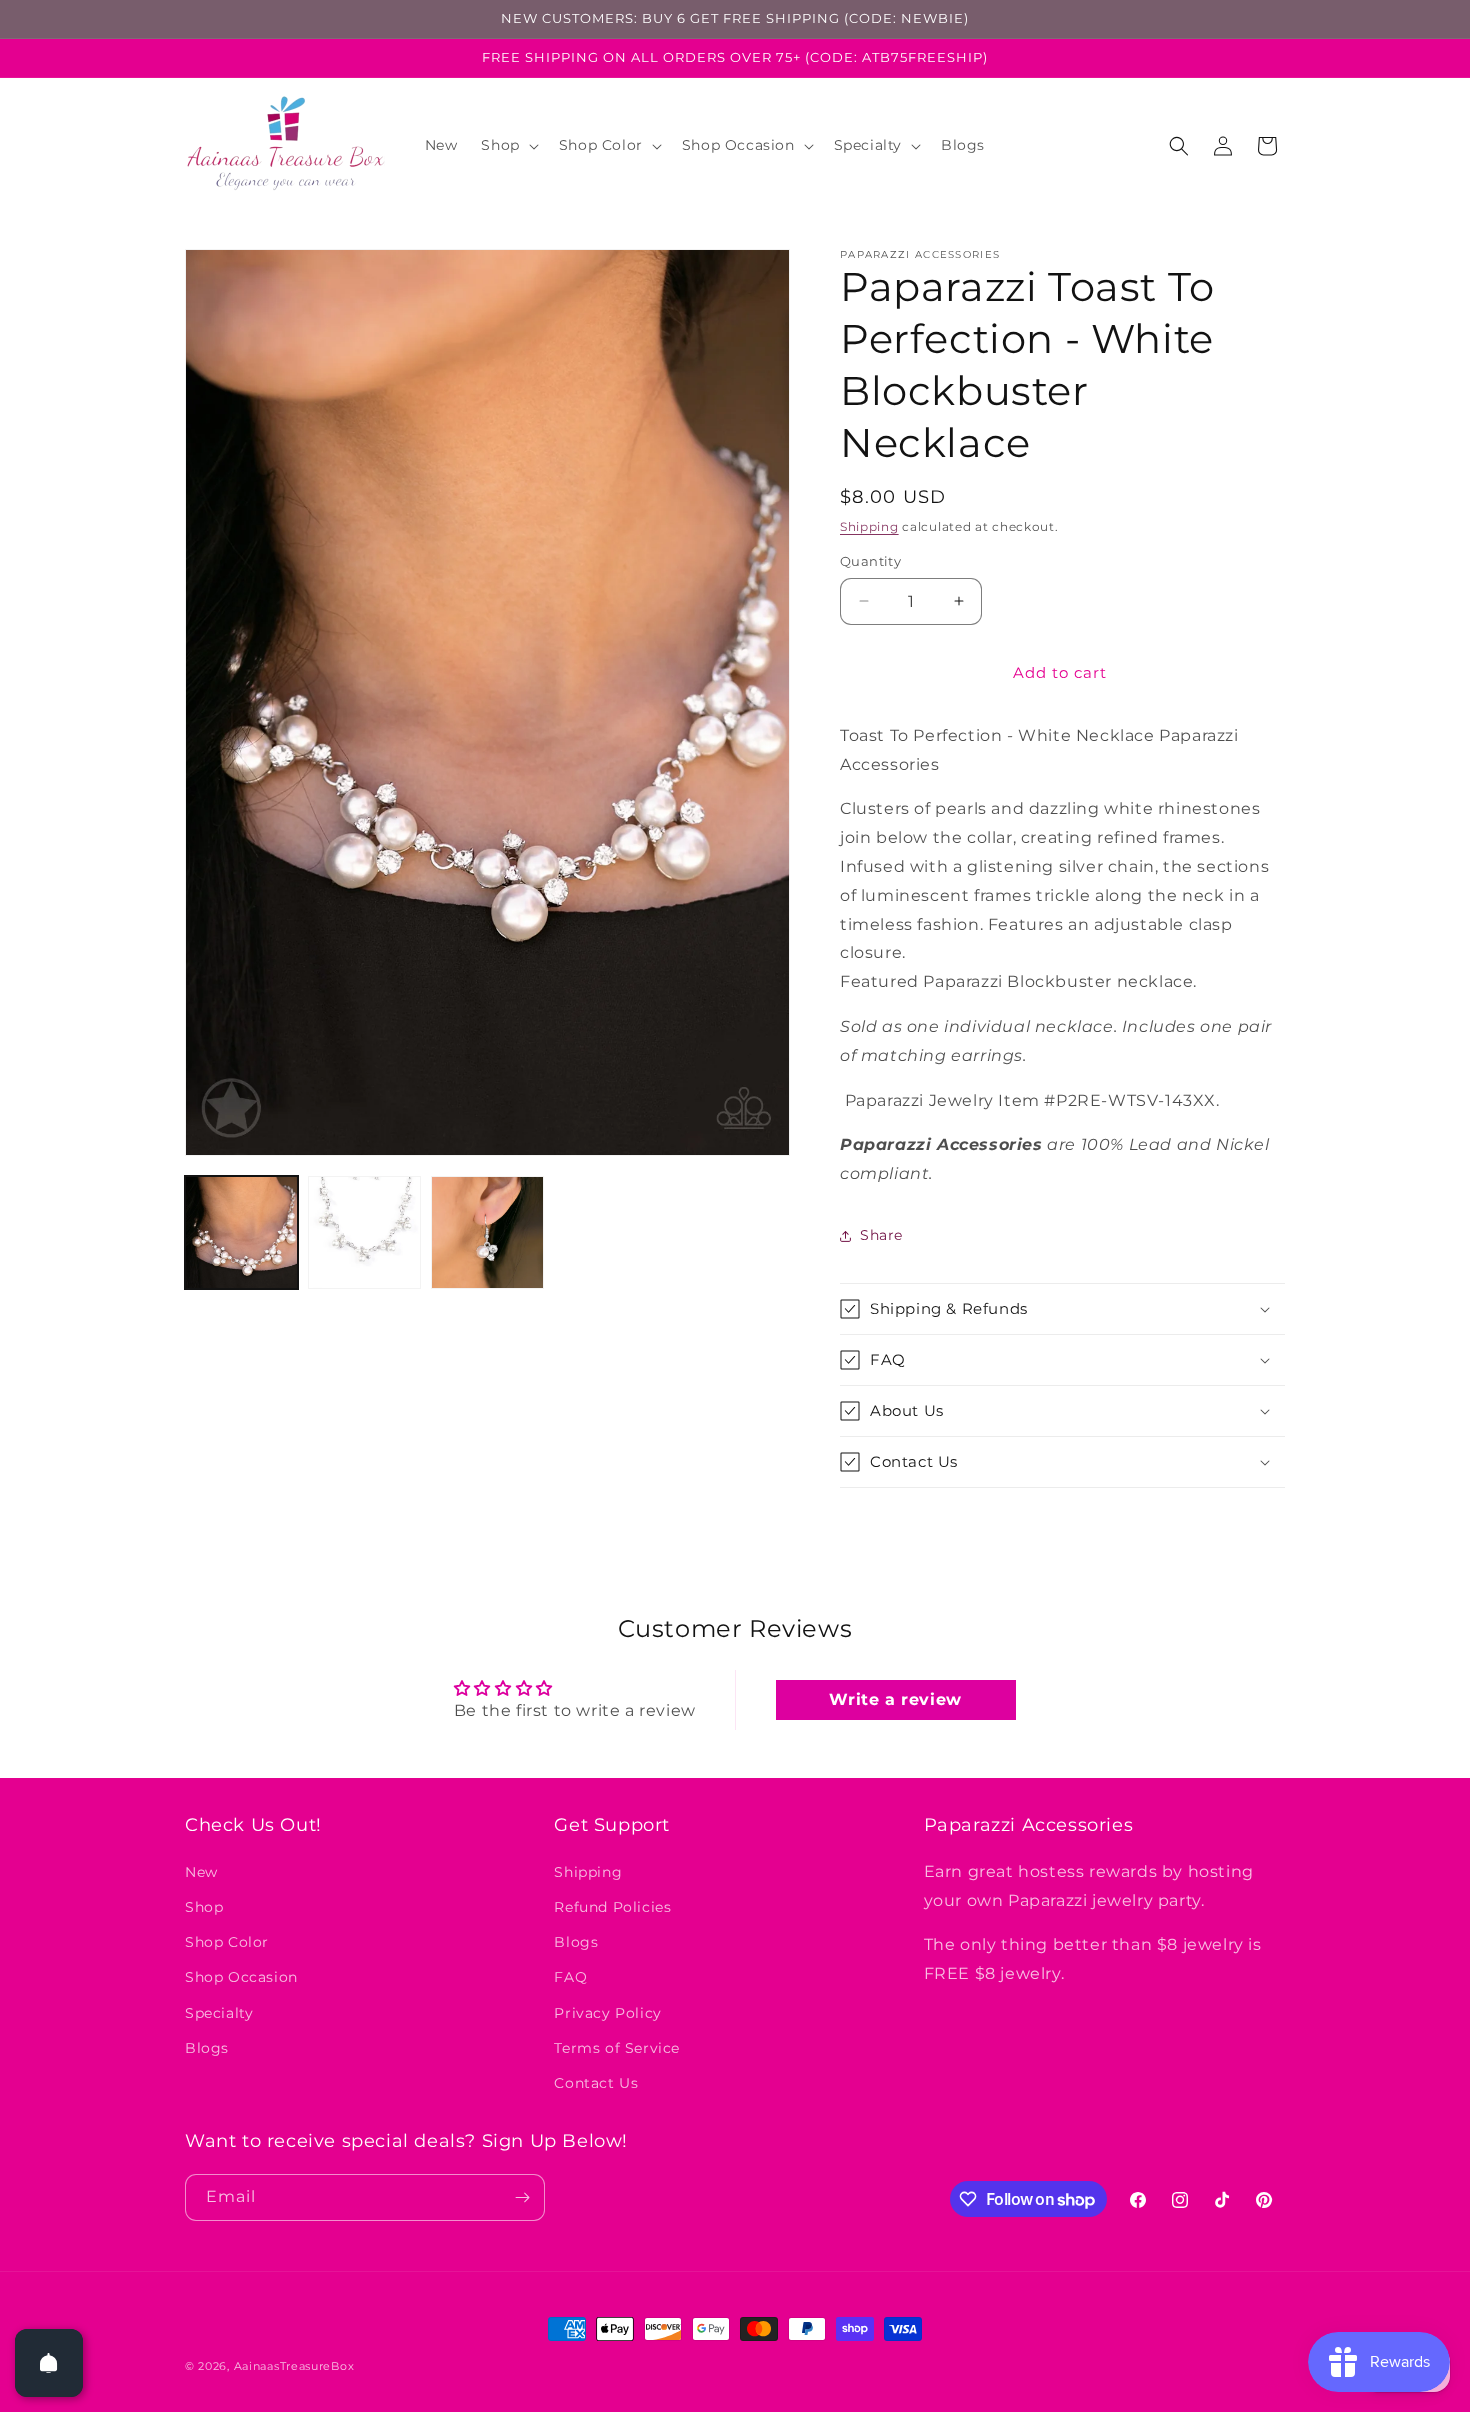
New (201, 1871)
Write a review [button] (895, 1699)
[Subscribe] (522, 2197)
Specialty (219, 2012)
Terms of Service (617, 2047)
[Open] (49, 2363)
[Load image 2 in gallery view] (364, 1232)
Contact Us (596, 2082)
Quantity (870, 561)
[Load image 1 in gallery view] (241, 1232)
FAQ (570, 1977)
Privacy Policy (607, 2012)
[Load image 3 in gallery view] (487, 1232)
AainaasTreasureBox (294, 2366)
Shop (204, 1906)
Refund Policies (612, 1906)
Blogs (207, 2047)
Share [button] (881, 1235)
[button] (507, 145)
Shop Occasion (241, 1977)
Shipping (869, 526)
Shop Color (227, 1941)
